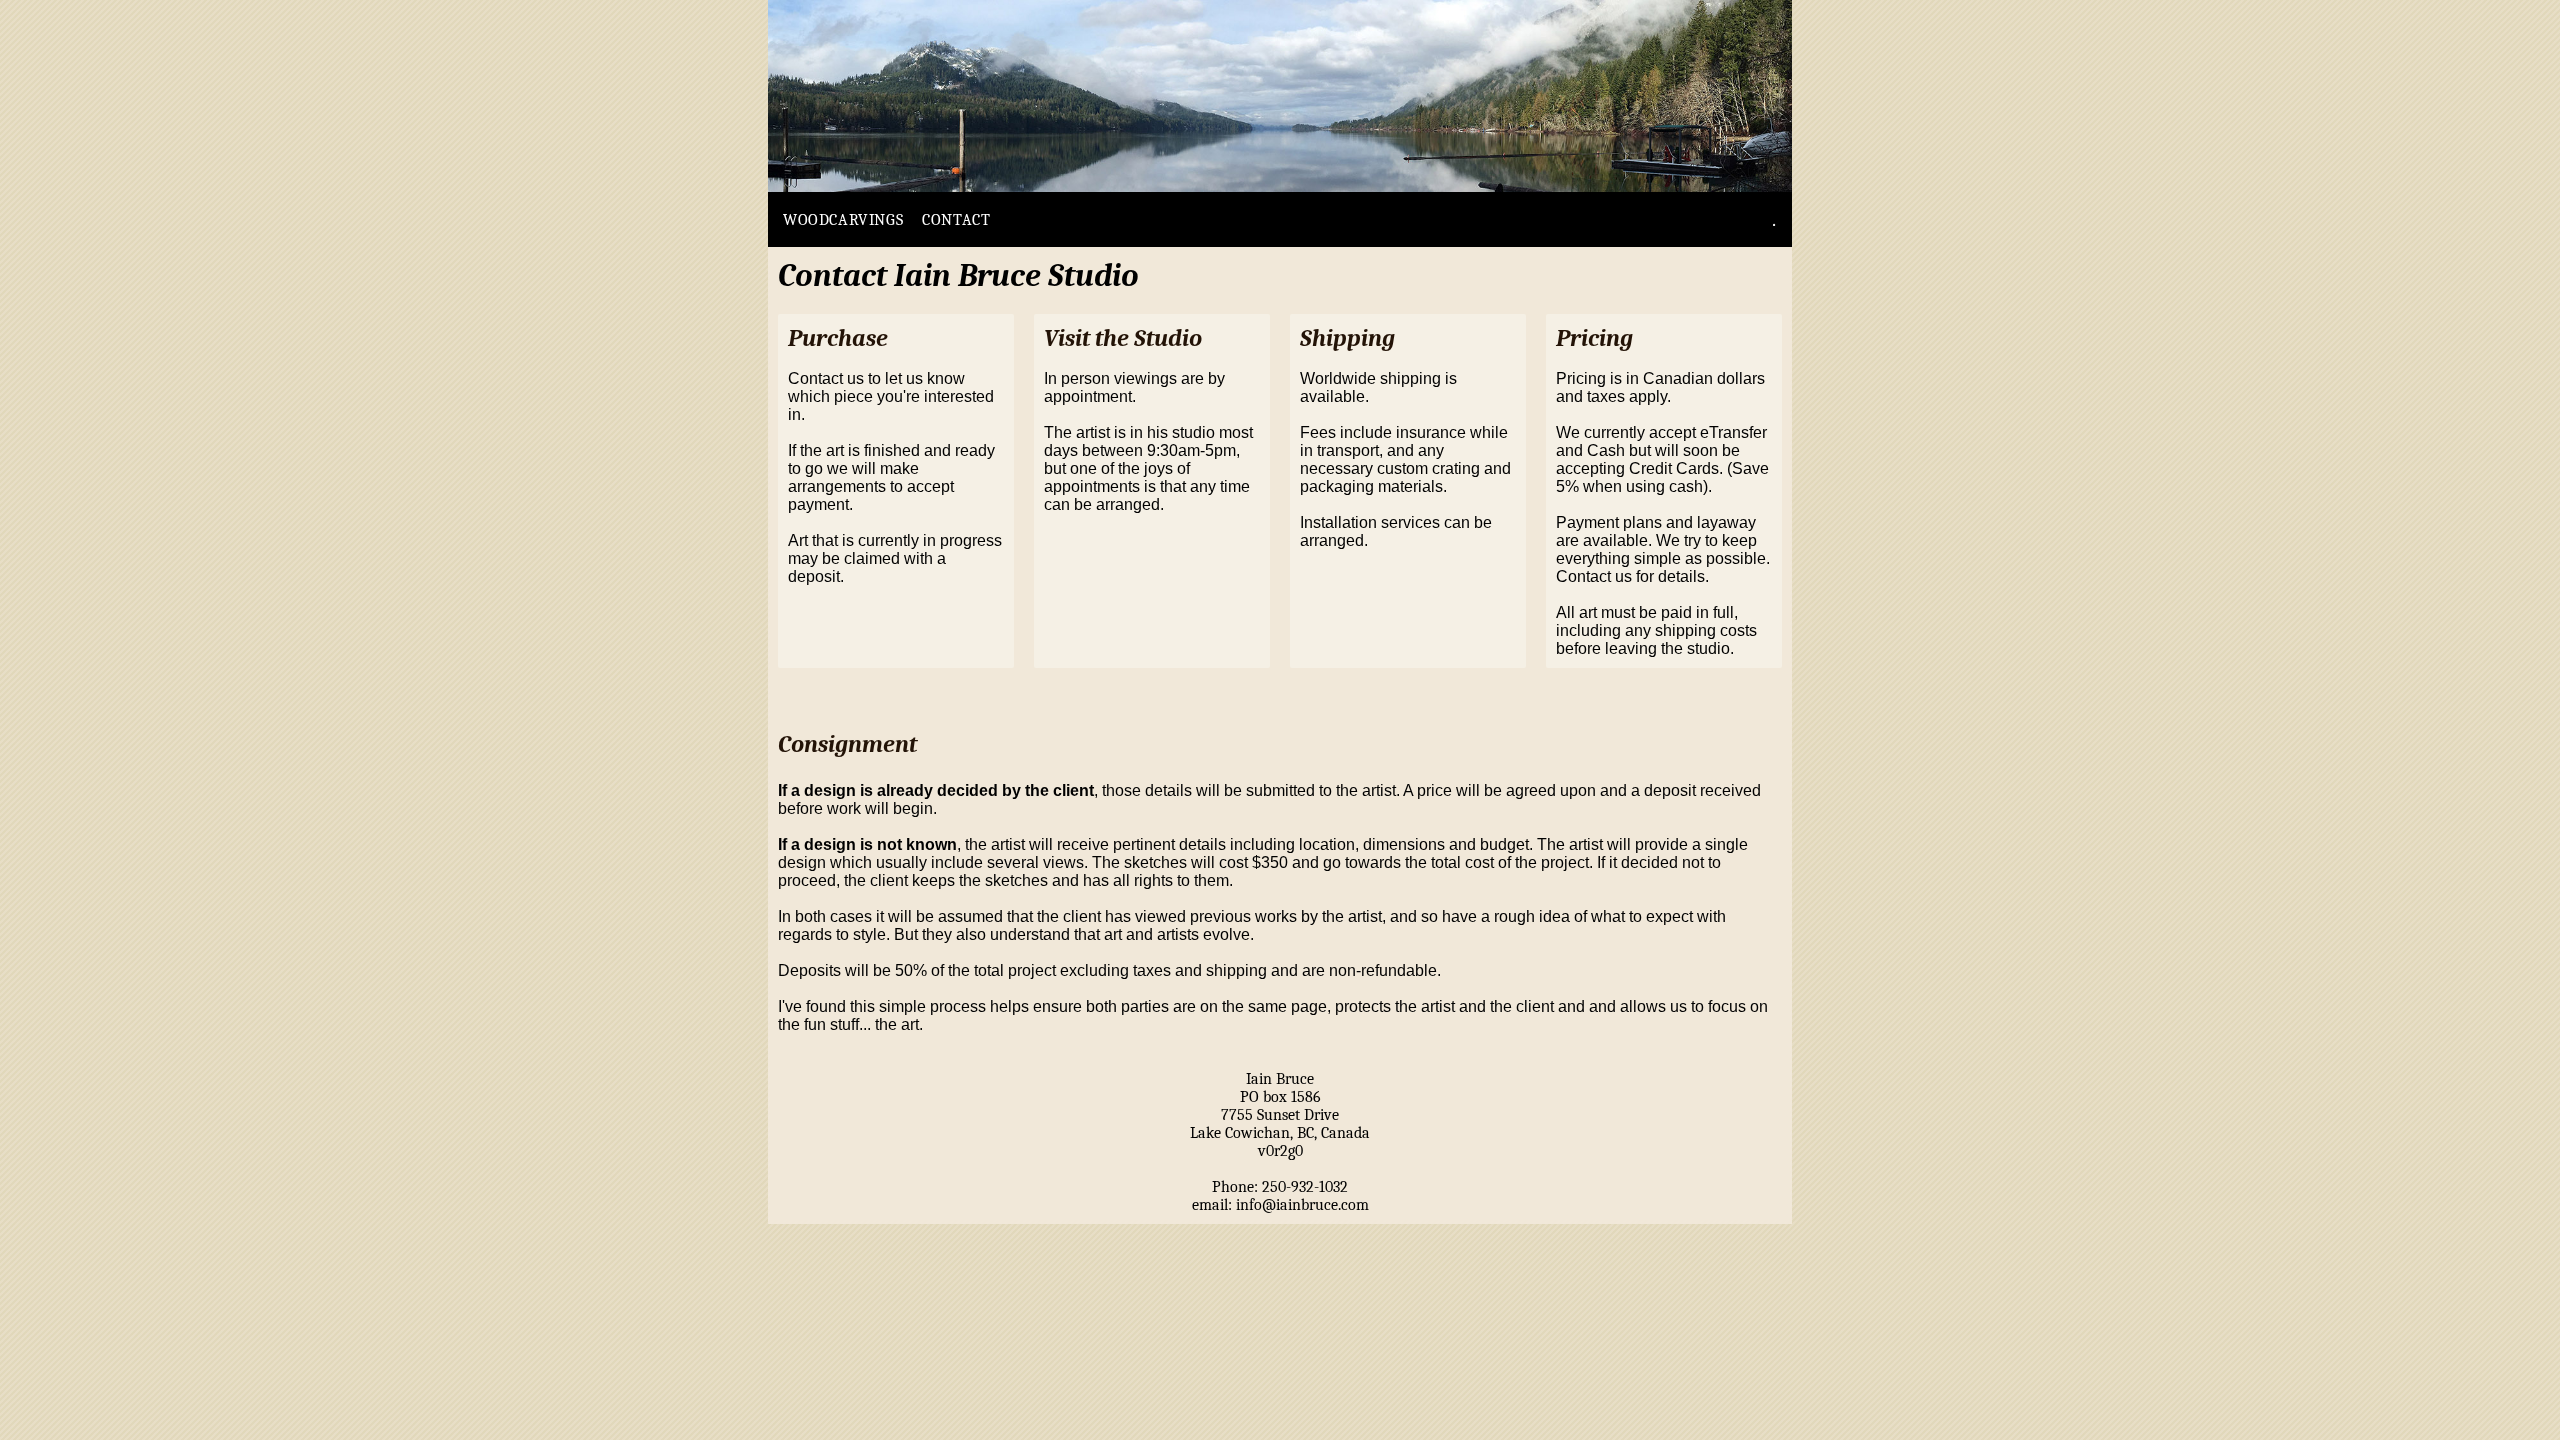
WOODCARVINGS (843, 220)
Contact (956, 220)
